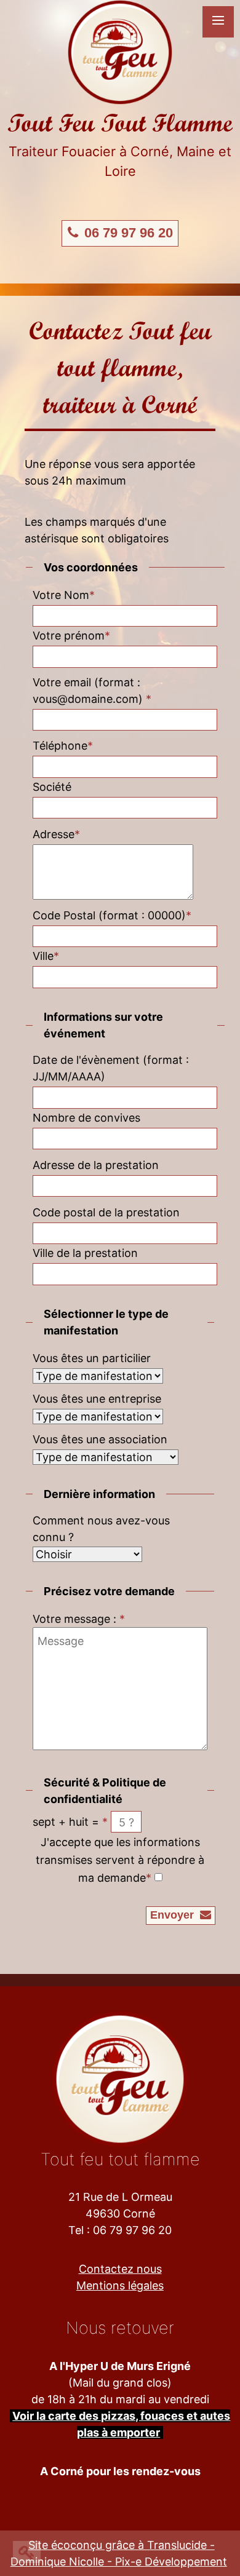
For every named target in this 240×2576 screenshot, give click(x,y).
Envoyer (174, 1915)
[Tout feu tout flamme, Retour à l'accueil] (120, 51)
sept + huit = (70, 1822)
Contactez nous (120, 2269)
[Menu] (218, 22)
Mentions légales (120, 2285)
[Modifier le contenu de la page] (27, 2552)
